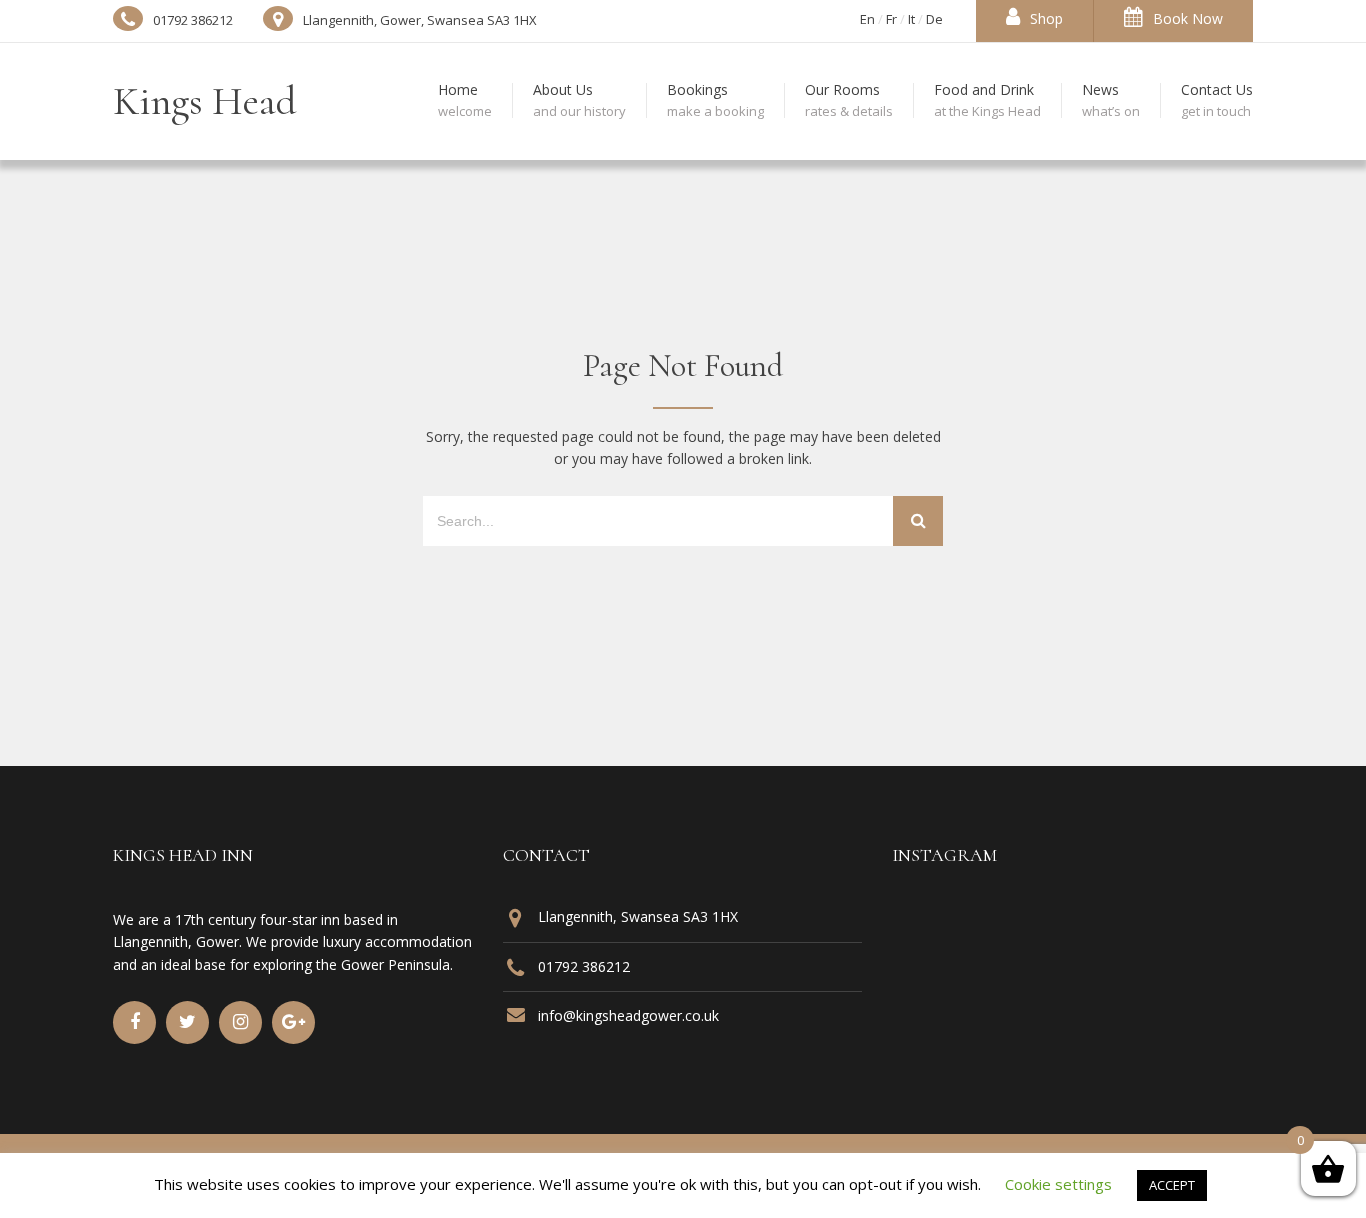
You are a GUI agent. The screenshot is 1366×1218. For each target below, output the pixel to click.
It (911, 19)
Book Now (1188, 18)
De (934, 19)
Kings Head (205, 101)
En (867, 19)
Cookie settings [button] (1058, 1184)
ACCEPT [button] (1172, 1185)
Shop (1046, 18)
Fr (891, 19)
